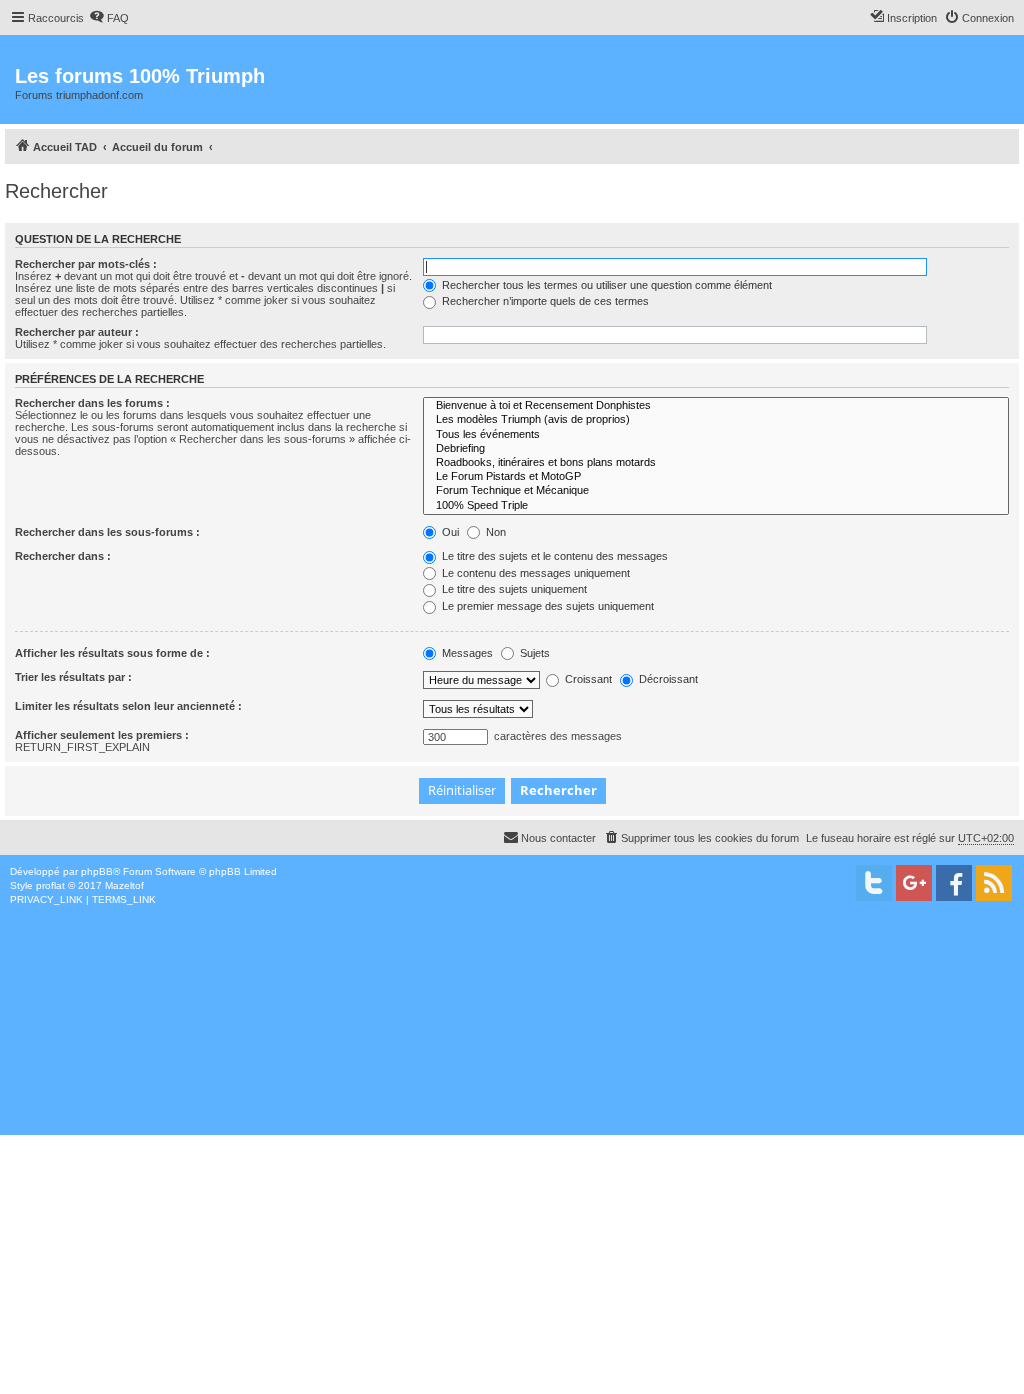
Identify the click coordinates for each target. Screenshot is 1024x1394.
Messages (466, 653)
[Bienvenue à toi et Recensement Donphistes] (716, 406)
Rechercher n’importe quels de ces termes (544, 301)
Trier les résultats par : (73, 677)
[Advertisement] (512, 1057)
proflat (50, 885)
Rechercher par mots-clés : (86, 264)
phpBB (97, 871)
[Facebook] (954, 883)
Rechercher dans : (63, 556)
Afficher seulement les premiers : (102, 735)
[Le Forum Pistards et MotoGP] (716, 477)
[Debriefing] (716, 449)
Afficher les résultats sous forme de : (112, 653)
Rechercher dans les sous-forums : (107, 532)
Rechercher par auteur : (77, 332)
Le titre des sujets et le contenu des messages (553, 556)
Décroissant (667, 679)
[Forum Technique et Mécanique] (716, 491)
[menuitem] (109, 18)
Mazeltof (124, 885)
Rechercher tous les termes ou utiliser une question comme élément (605, 285)
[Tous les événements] (716, 435)
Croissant (587, 679)
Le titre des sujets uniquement (513, 589)
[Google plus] (914, 883)
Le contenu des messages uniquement (534, 573)
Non (494, 532)
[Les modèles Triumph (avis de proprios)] (716, 420)
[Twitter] (874, 883)
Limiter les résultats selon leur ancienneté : (128, 706)
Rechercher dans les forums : (92, 403)
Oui (449, 532)
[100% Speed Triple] (716, 506)
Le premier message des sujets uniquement (546, 606)
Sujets (533, 653)
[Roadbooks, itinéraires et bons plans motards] (716, 463)
